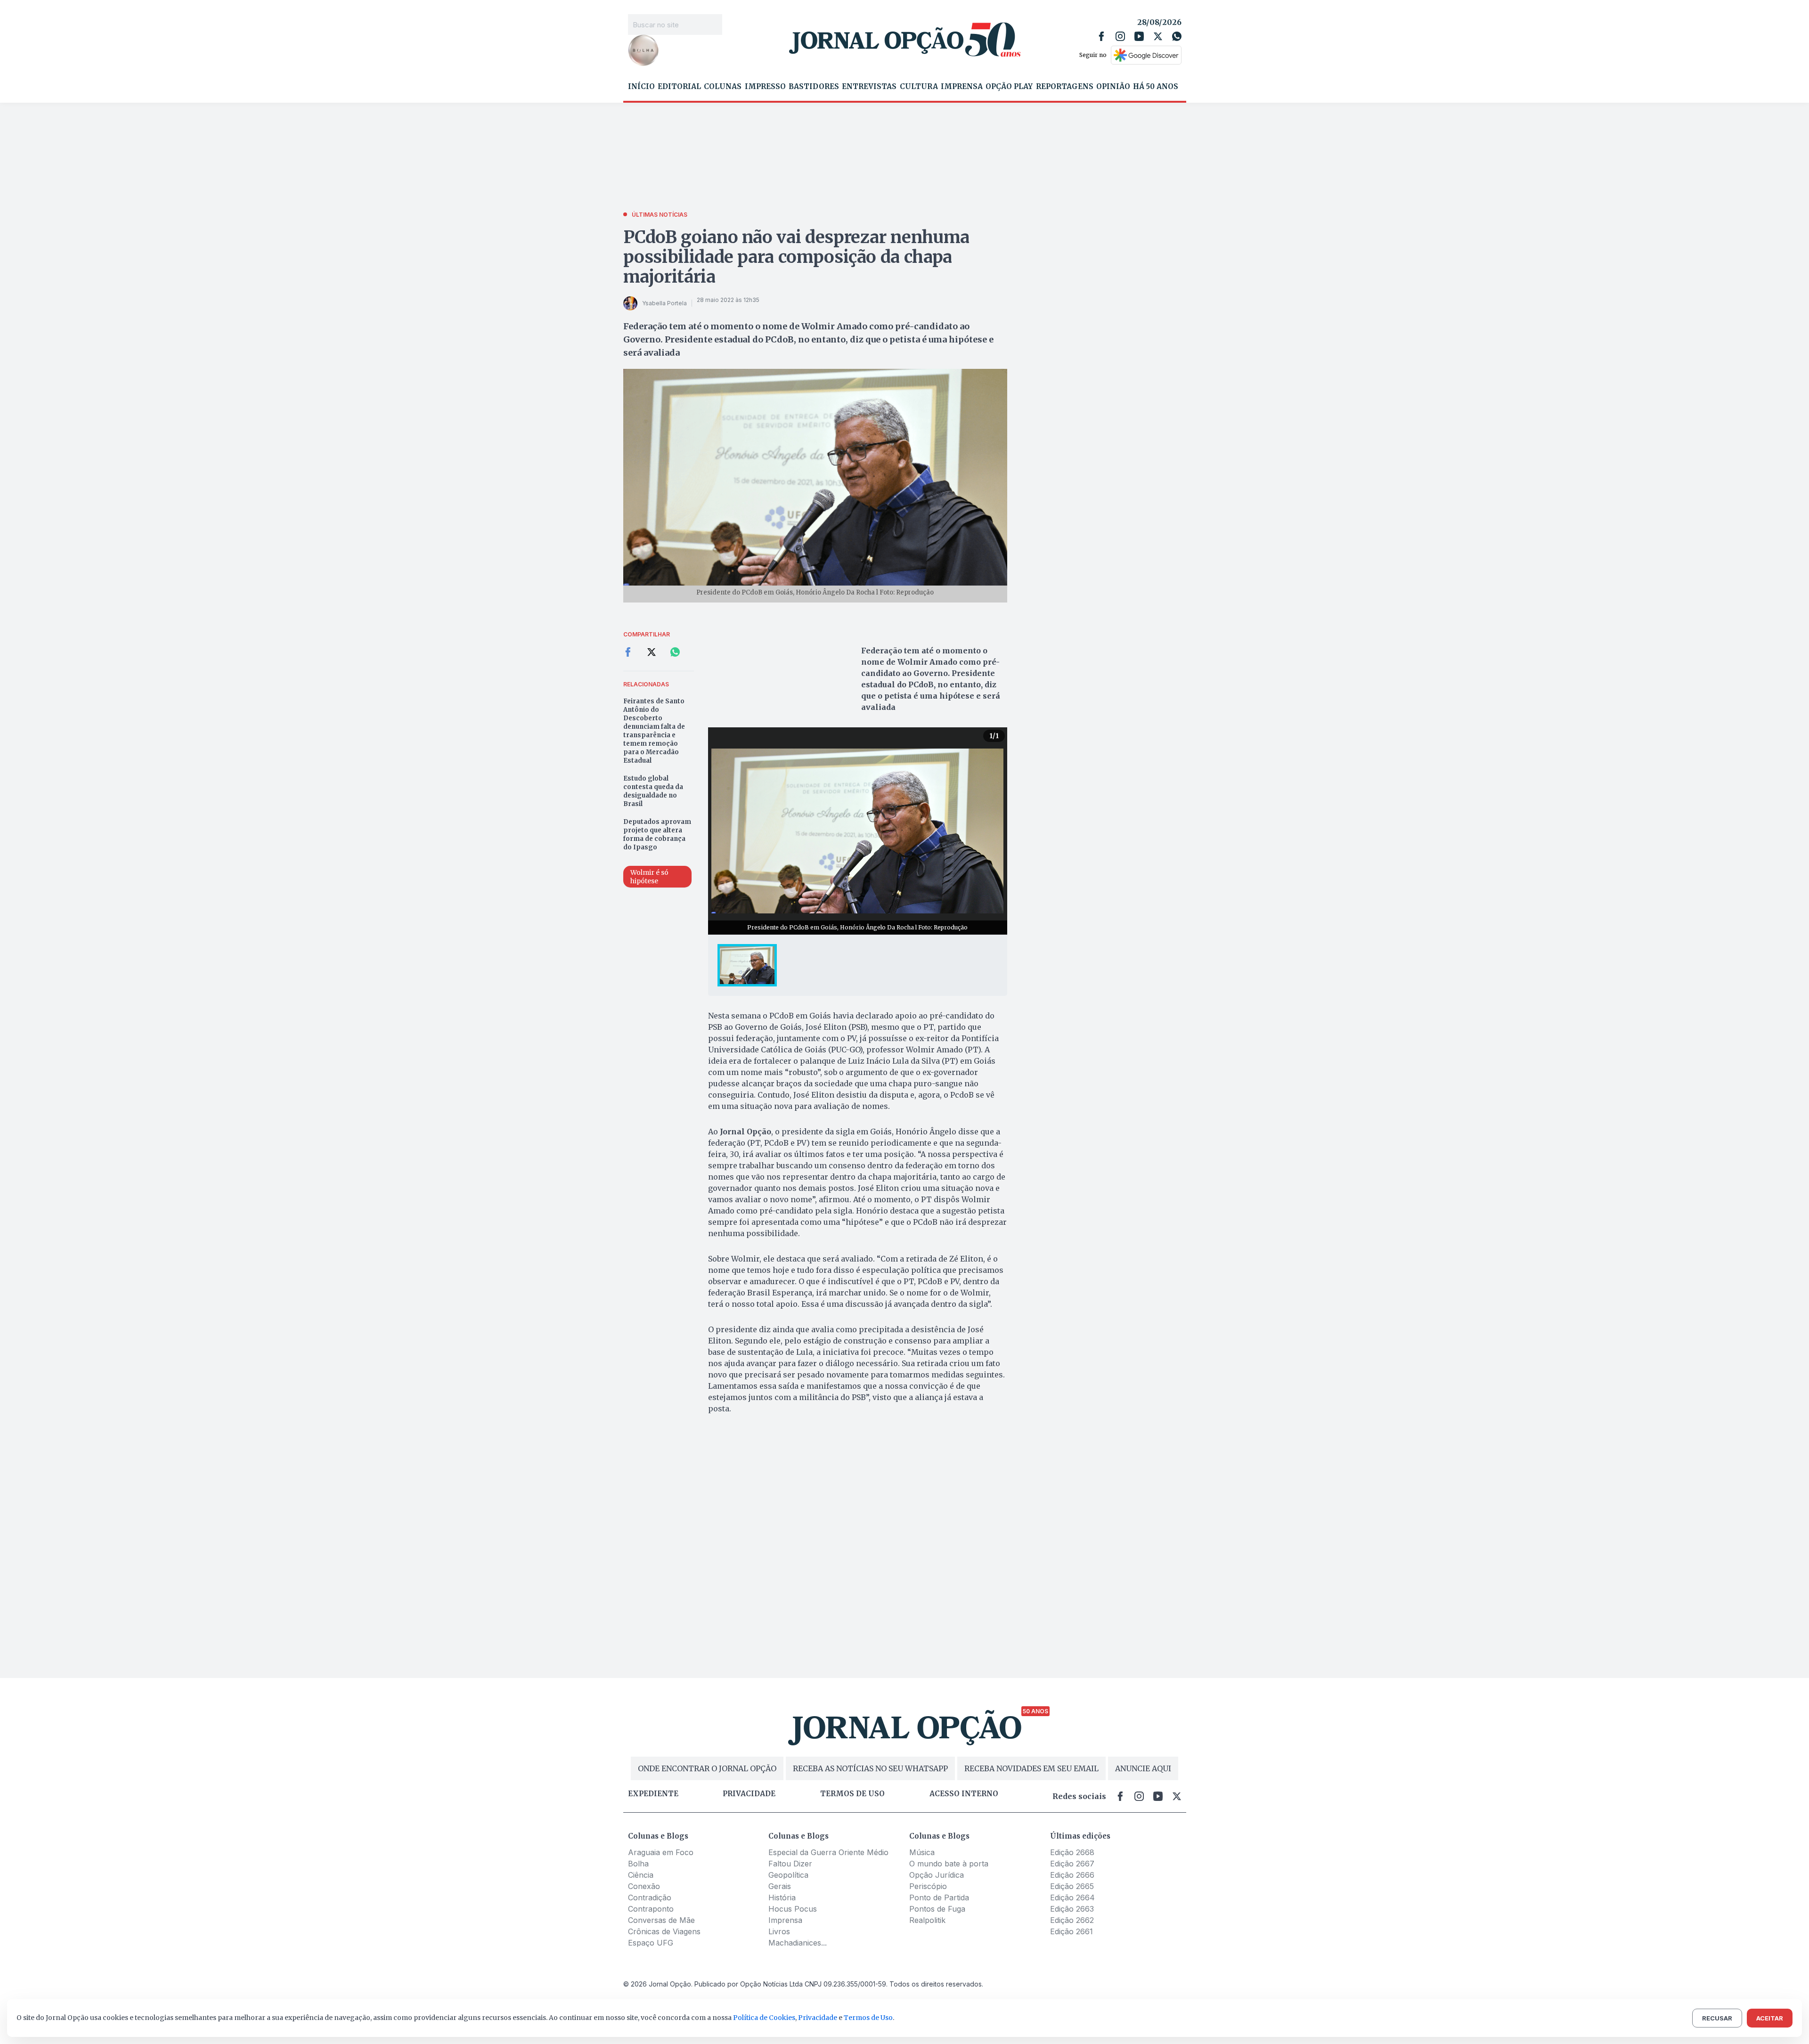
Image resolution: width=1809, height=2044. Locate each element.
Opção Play (1009, 87)
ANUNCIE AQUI (1143, 1768)
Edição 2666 (1072, 1875)
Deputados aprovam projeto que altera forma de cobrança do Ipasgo (657, 835)
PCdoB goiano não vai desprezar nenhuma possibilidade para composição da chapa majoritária (796, 257)
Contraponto (651, 1909)
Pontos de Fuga (937, 1909)
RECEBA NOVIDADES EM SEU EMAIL (1031, 1768)
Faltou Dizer (790, 1864)
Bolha (638, 1864)
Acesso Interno (964, 1794)
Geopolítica (788, 1875)
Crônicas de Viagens (664, 1931)
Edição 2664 (1072, 1897)
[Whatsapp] (1177, 36)
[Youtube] (1139, 36)
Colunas (723, 87)
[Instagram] (1120, 36)
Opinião (1113, 87)
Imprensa (962, 87)
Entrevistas (869, 87)
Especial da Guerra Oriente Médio (828, 1852)
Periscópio (928, 1886)
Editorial (679, 87)
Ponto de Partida (939, 1897)
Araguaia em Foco (661, 1852)
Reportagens (1065, 87)
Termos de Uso (868, 2018)
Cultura (919, 87)
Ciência (641, 1875)
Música (922, 1852)
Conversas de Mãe (661, 1920)
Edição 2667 (1072, 1864)
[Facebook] (1101, 36)
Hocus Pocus (793, 1909)
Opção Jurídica (937, 1875)
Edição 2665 (1072, 1886)
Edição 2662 (1072, 1920)
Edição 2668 (1072, 1852)
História (782, 1897)
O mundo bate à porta (949, 1864)
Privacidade (749, 1794)
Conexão (644, 1886)
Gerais (780, 1886)
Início (641, 87)
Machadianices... (798, 1943)
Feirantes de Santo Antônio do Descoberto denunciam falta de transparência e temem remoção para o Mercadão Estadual (654, 731)
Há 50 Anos (1156, 87)
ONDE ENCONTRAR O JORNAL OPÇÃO (707, 1768)
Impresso (765, 87)
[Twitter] (1158, 36)
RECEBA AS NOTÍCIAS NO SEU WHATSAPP (870, 1768)
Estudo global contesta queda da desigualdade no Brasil (653, 791)
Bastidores (814, 87)
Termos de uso (852, 1794)
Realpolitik (927, 1920)
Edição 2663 (1072, 1909)
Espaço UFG (651, 1943)
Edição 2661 (1072, 1931)
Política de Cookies (764, 2018)
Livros (779, 1931)
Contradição (650, 1897)
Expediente (653, 1794)
